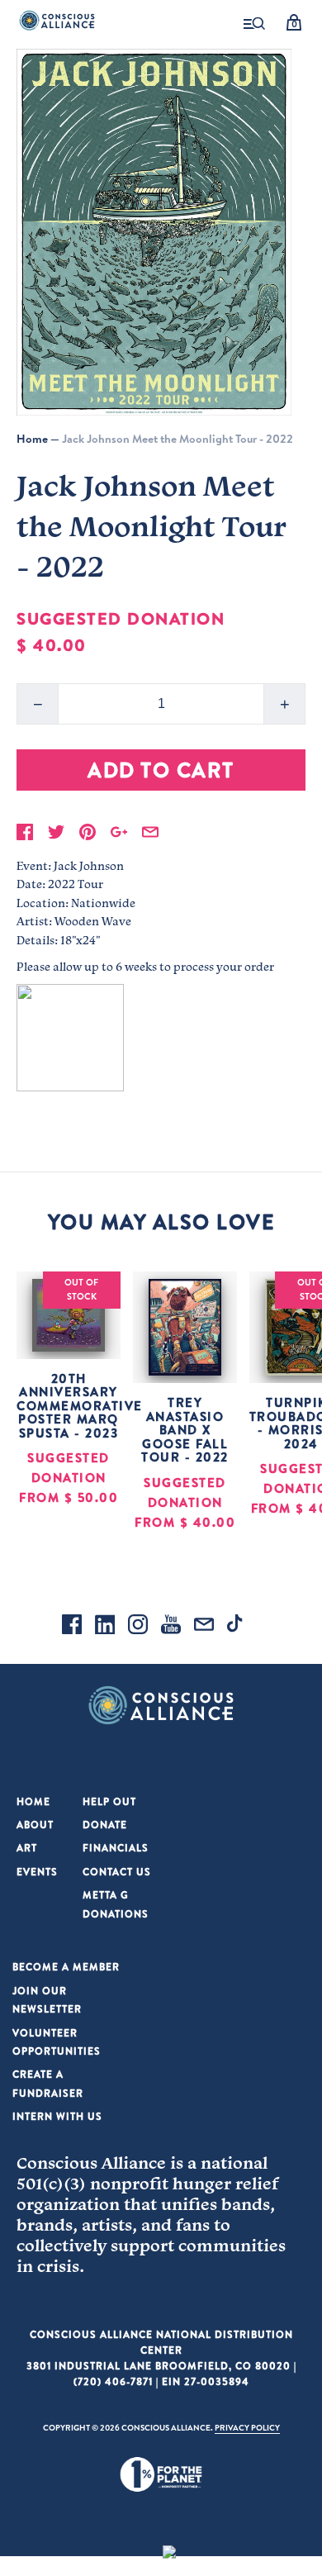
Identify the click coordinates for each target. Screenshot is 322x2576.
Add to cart (161, 770)
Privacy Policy (247, 2427)
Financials (116, 1848)
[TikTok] (237, 1627)
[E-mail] (204, 1627)
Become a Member (66, 1967)
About (35, 1825)
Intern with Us (57, 2116)
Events (37, 1872)
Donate (105, 1825)
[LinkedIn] (105, 1627)
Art (27, 1848)
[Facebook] (72, 1627)
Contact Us (117, 1872)
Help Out (109, 1801)
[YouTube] (171, 1627)
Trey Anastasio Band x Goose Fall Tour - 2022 (185, 1430)
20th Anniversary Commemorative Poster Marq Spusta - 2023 (80, 1406)
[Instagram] (138, 1627)
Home (32, 439)
